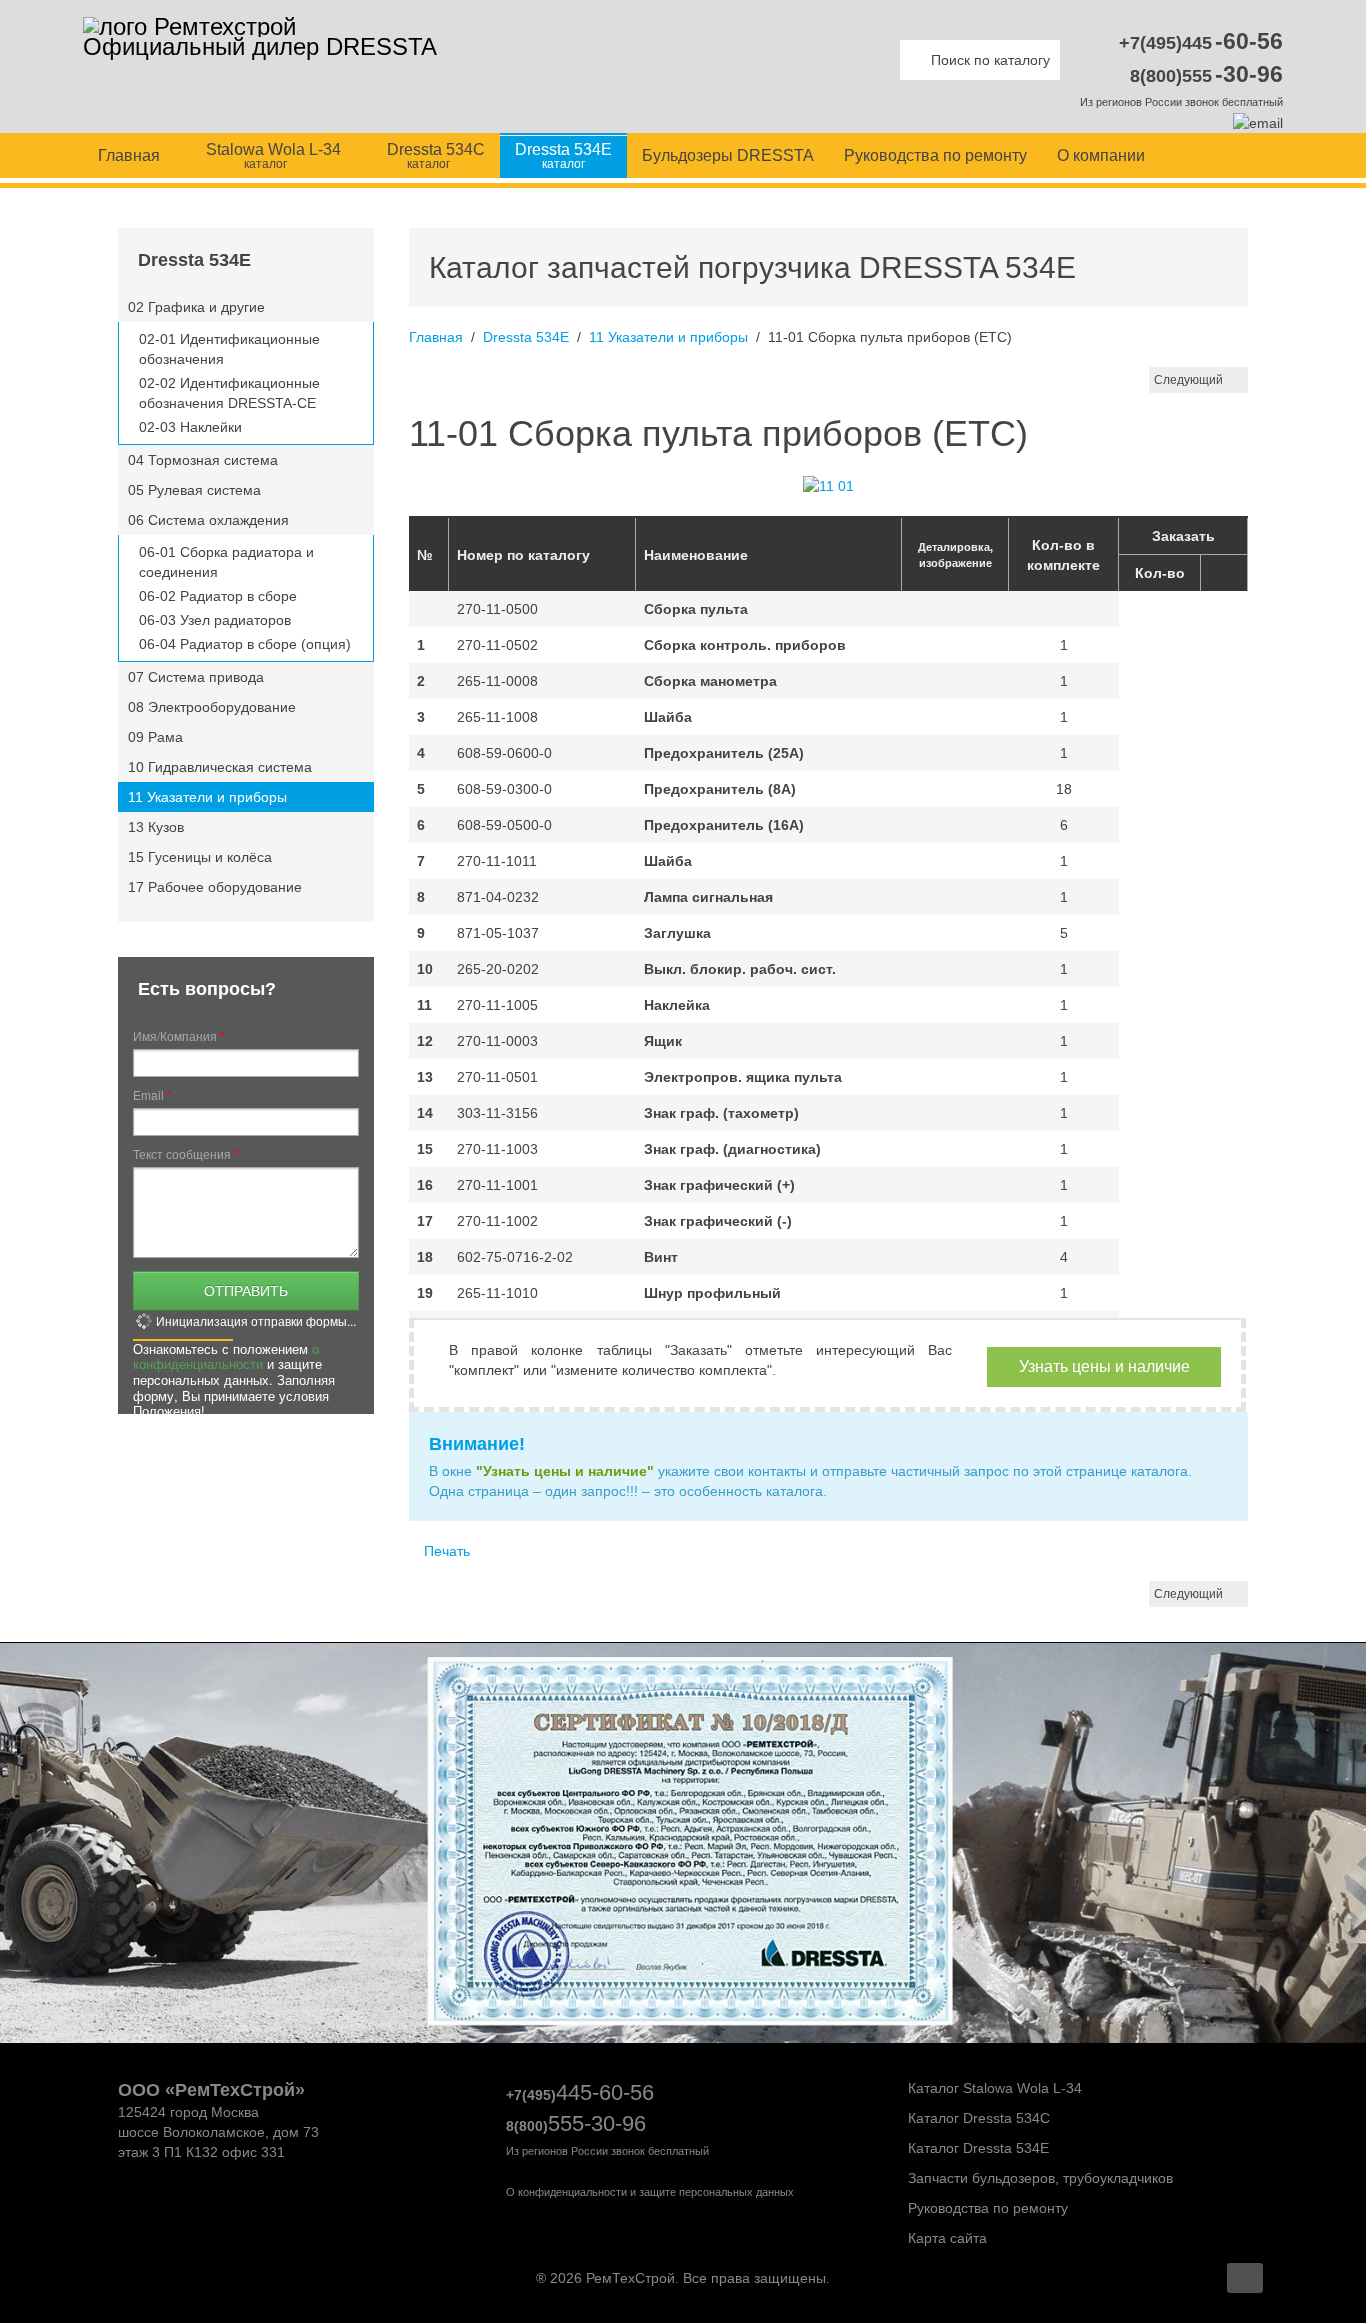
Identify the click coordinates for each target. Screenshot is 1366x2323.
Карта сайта (945, 2238)
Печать (445, 1551)
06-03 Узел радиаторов (215, 620)
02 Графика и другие (196, 307)
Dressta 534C (434, 156)
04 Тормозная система (203, 460)
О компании (1101, 155)
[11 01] (828, 485)
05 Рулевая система (194, 490)
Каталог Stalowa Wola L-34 (993, 2088)
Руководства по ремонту (935, 155)
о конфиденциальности (226, 1356)
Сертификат (693, 1878)
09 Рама (155, 737)
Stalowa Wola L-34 (271, 156)
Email (152, 1095)
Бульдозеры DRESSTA (728, 155)
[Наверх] (1245, 2278)
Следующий (1188, 380)
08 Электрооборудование (212, 707)
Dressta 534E (563, 156)
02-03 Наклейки (190, 427)
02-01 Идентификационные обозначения (229, 349)
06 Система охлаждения (208, 520)
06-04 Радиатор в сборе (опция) (245, 644)
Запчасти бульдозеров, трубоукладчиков (1038, 2178)
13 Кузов (156, 827)
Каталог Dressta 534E (976, 2148)
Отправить (246, 1290)
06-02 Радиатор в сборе (218, 596)
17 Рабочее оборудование (215, 887)
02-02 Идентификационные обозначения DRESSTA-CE (229, 393)
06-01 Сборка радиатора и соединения (226, 562)
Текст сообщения (186, 1154)
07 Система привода (196, 677)
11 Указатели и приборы (668, 337)
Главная (129, 155)
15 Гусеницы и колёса (200, 857)
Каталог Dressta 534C (977, 2118)
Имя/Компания (179, 1036)
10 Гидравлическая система (220, 767)
